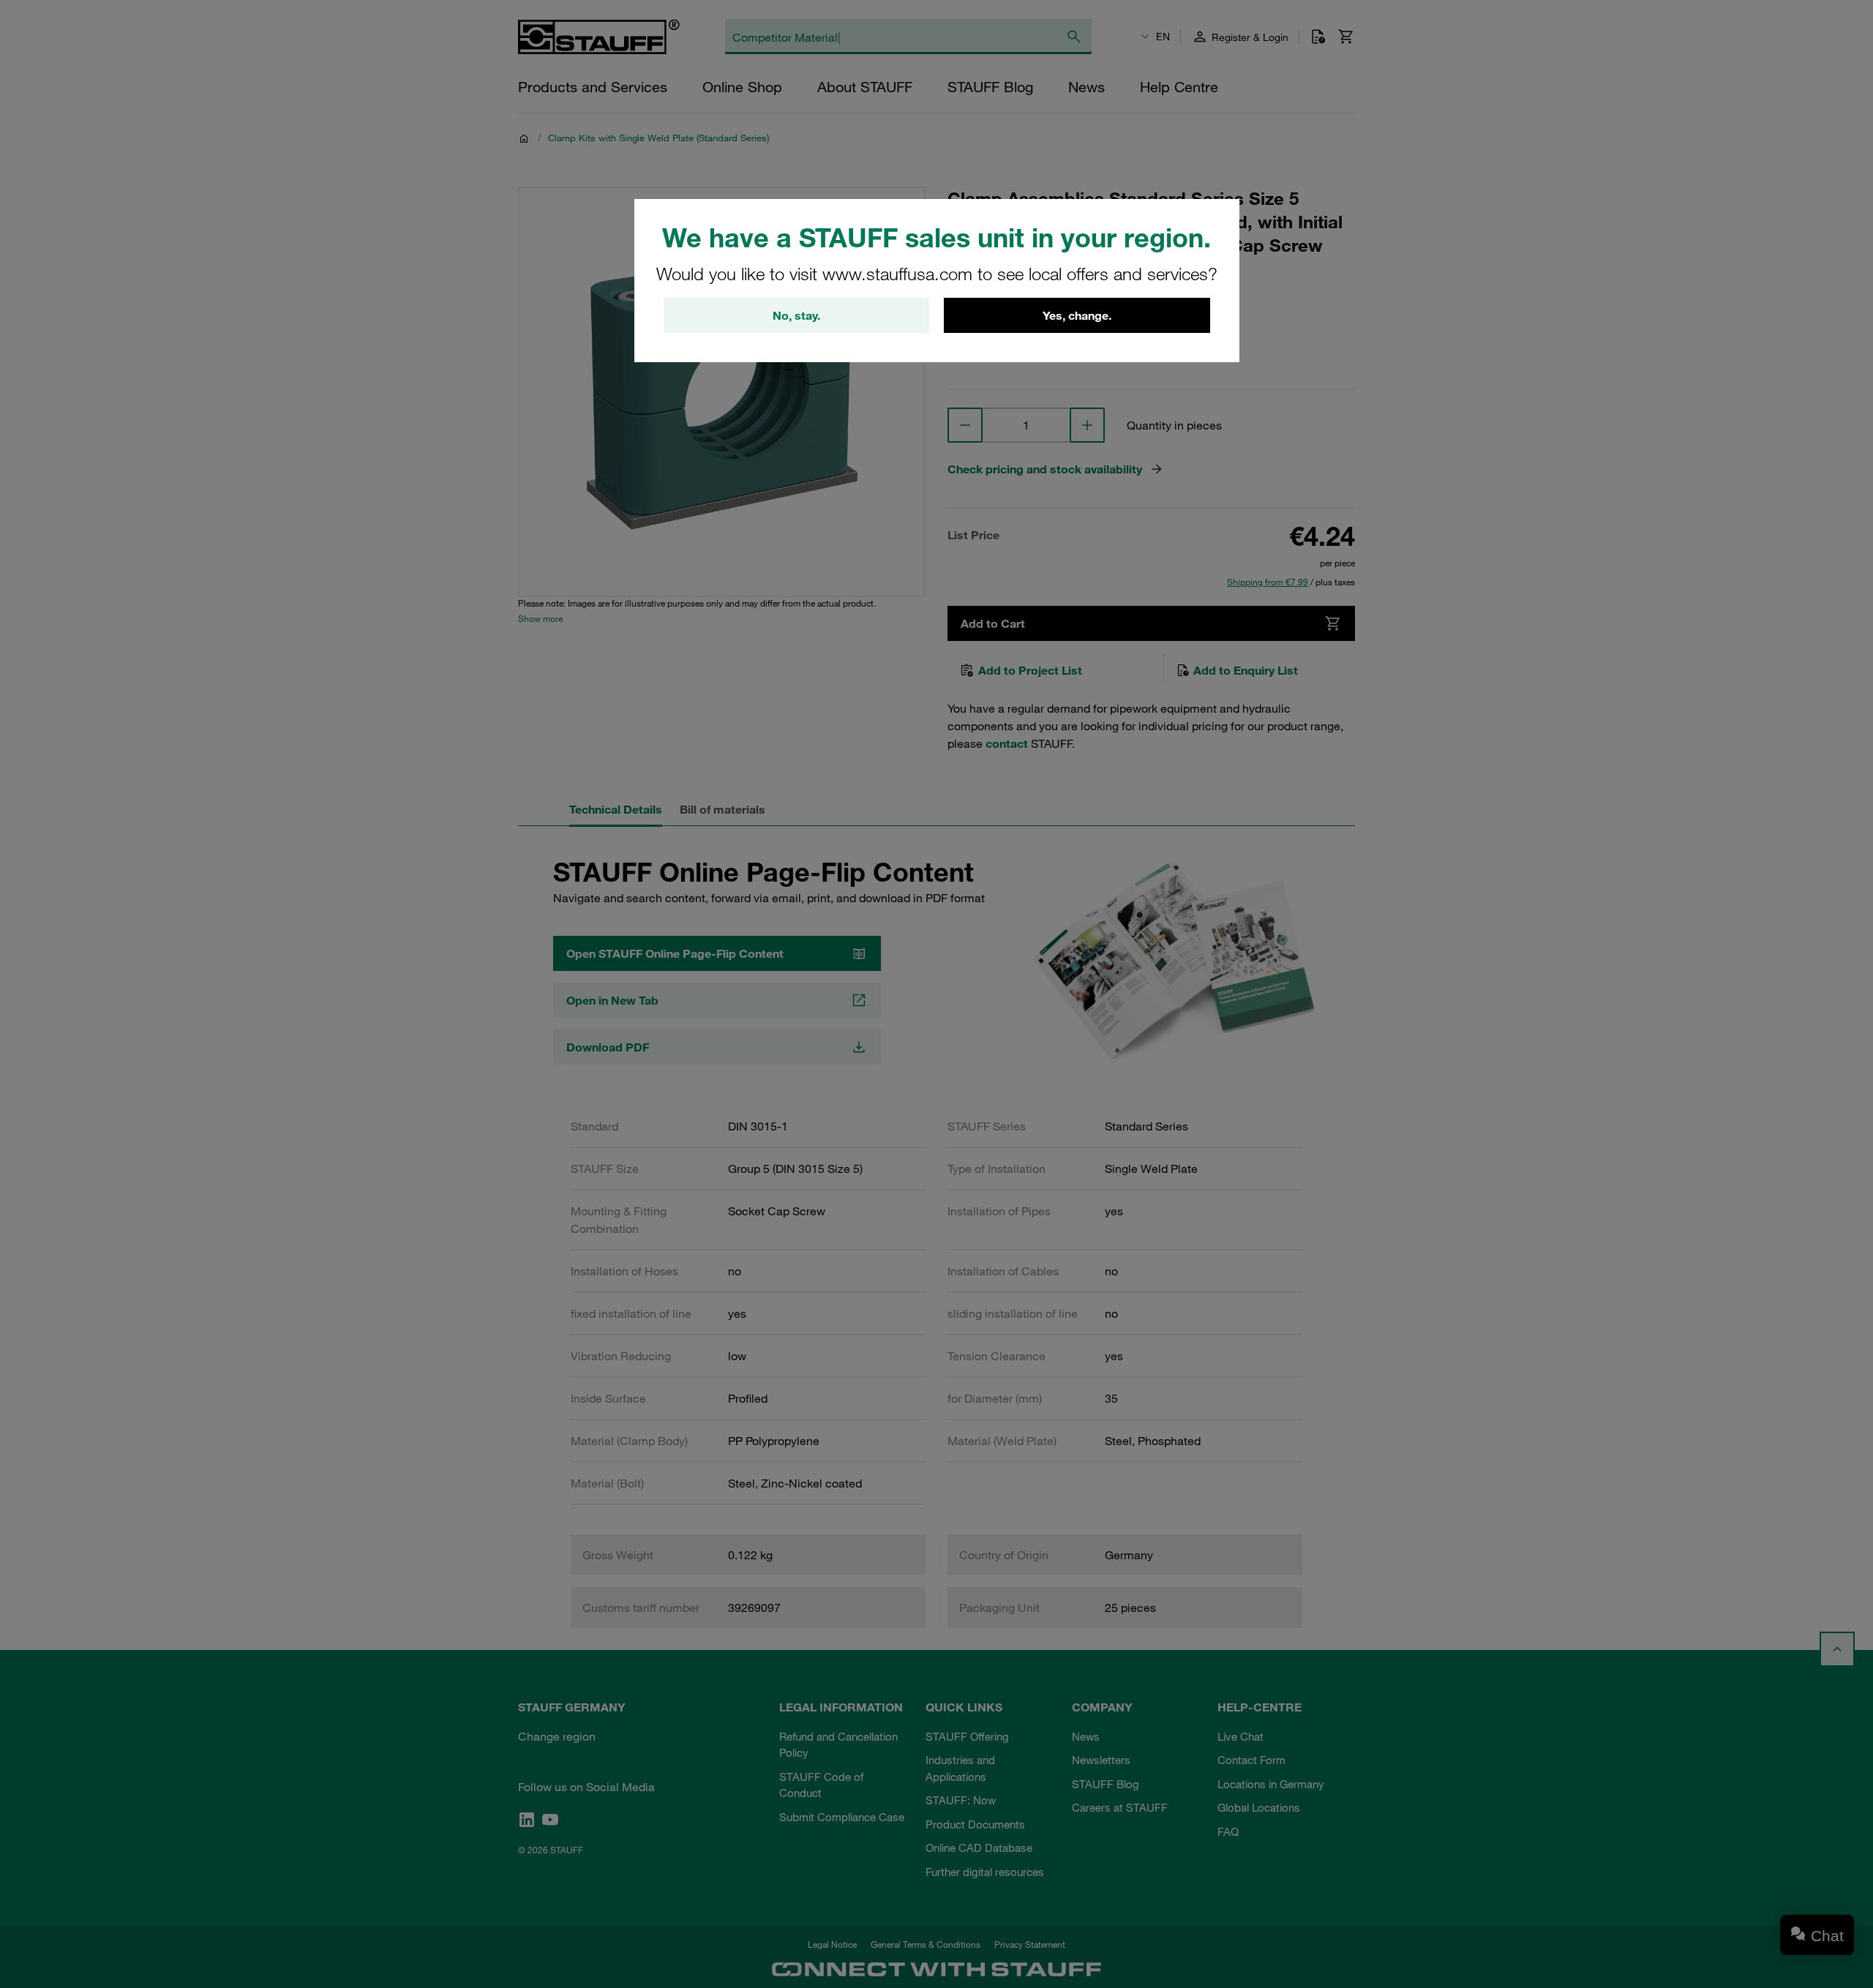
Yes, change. (1077, 315)
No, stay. (796, 315)
